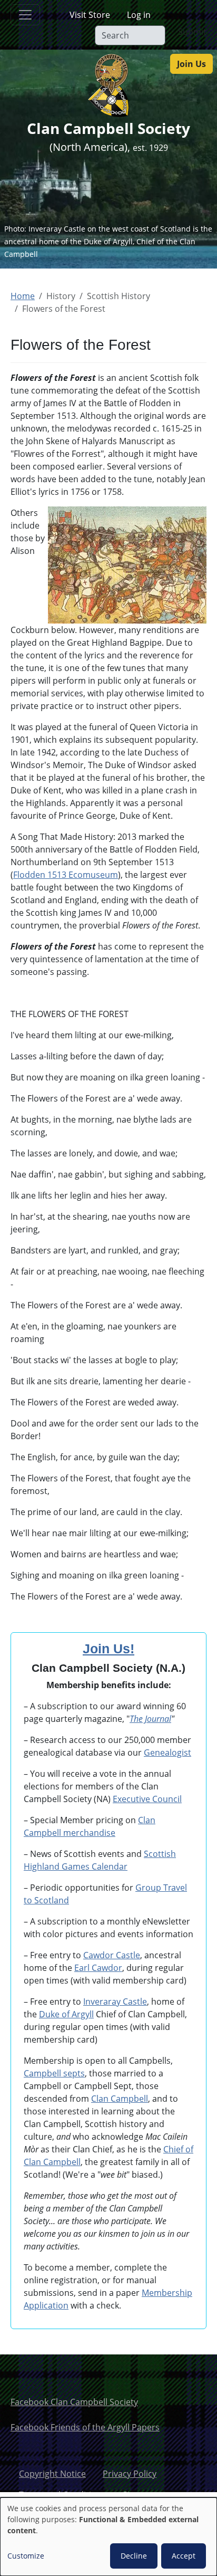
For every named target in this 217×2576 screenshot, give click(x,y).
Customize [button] (26, 2556)
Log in (139, 15)
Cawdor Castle (112, 1955)
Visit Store (90, 15)
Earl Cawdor (98, 1968)
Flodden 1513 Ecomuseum (66, 875)
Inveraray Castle (115, 2002)
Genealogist (167, 1753)
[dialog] (108, 2537)
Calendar (108, 1866)
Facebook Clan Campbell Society (74, 2402)
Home (23, 296)
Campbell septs (54, 2073)
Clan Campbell (120, 2099)
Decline (134, 2556)
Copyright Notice (52, 2474)
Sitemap (139, 2495)
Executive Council (147, 1799)
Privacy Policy (130, 2474)
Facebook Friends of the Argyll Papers (85, 2427)
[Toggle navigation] (25, 15)
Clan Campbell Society (108, 128)
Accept (184, 2556)
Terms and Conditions (62, 2495)
